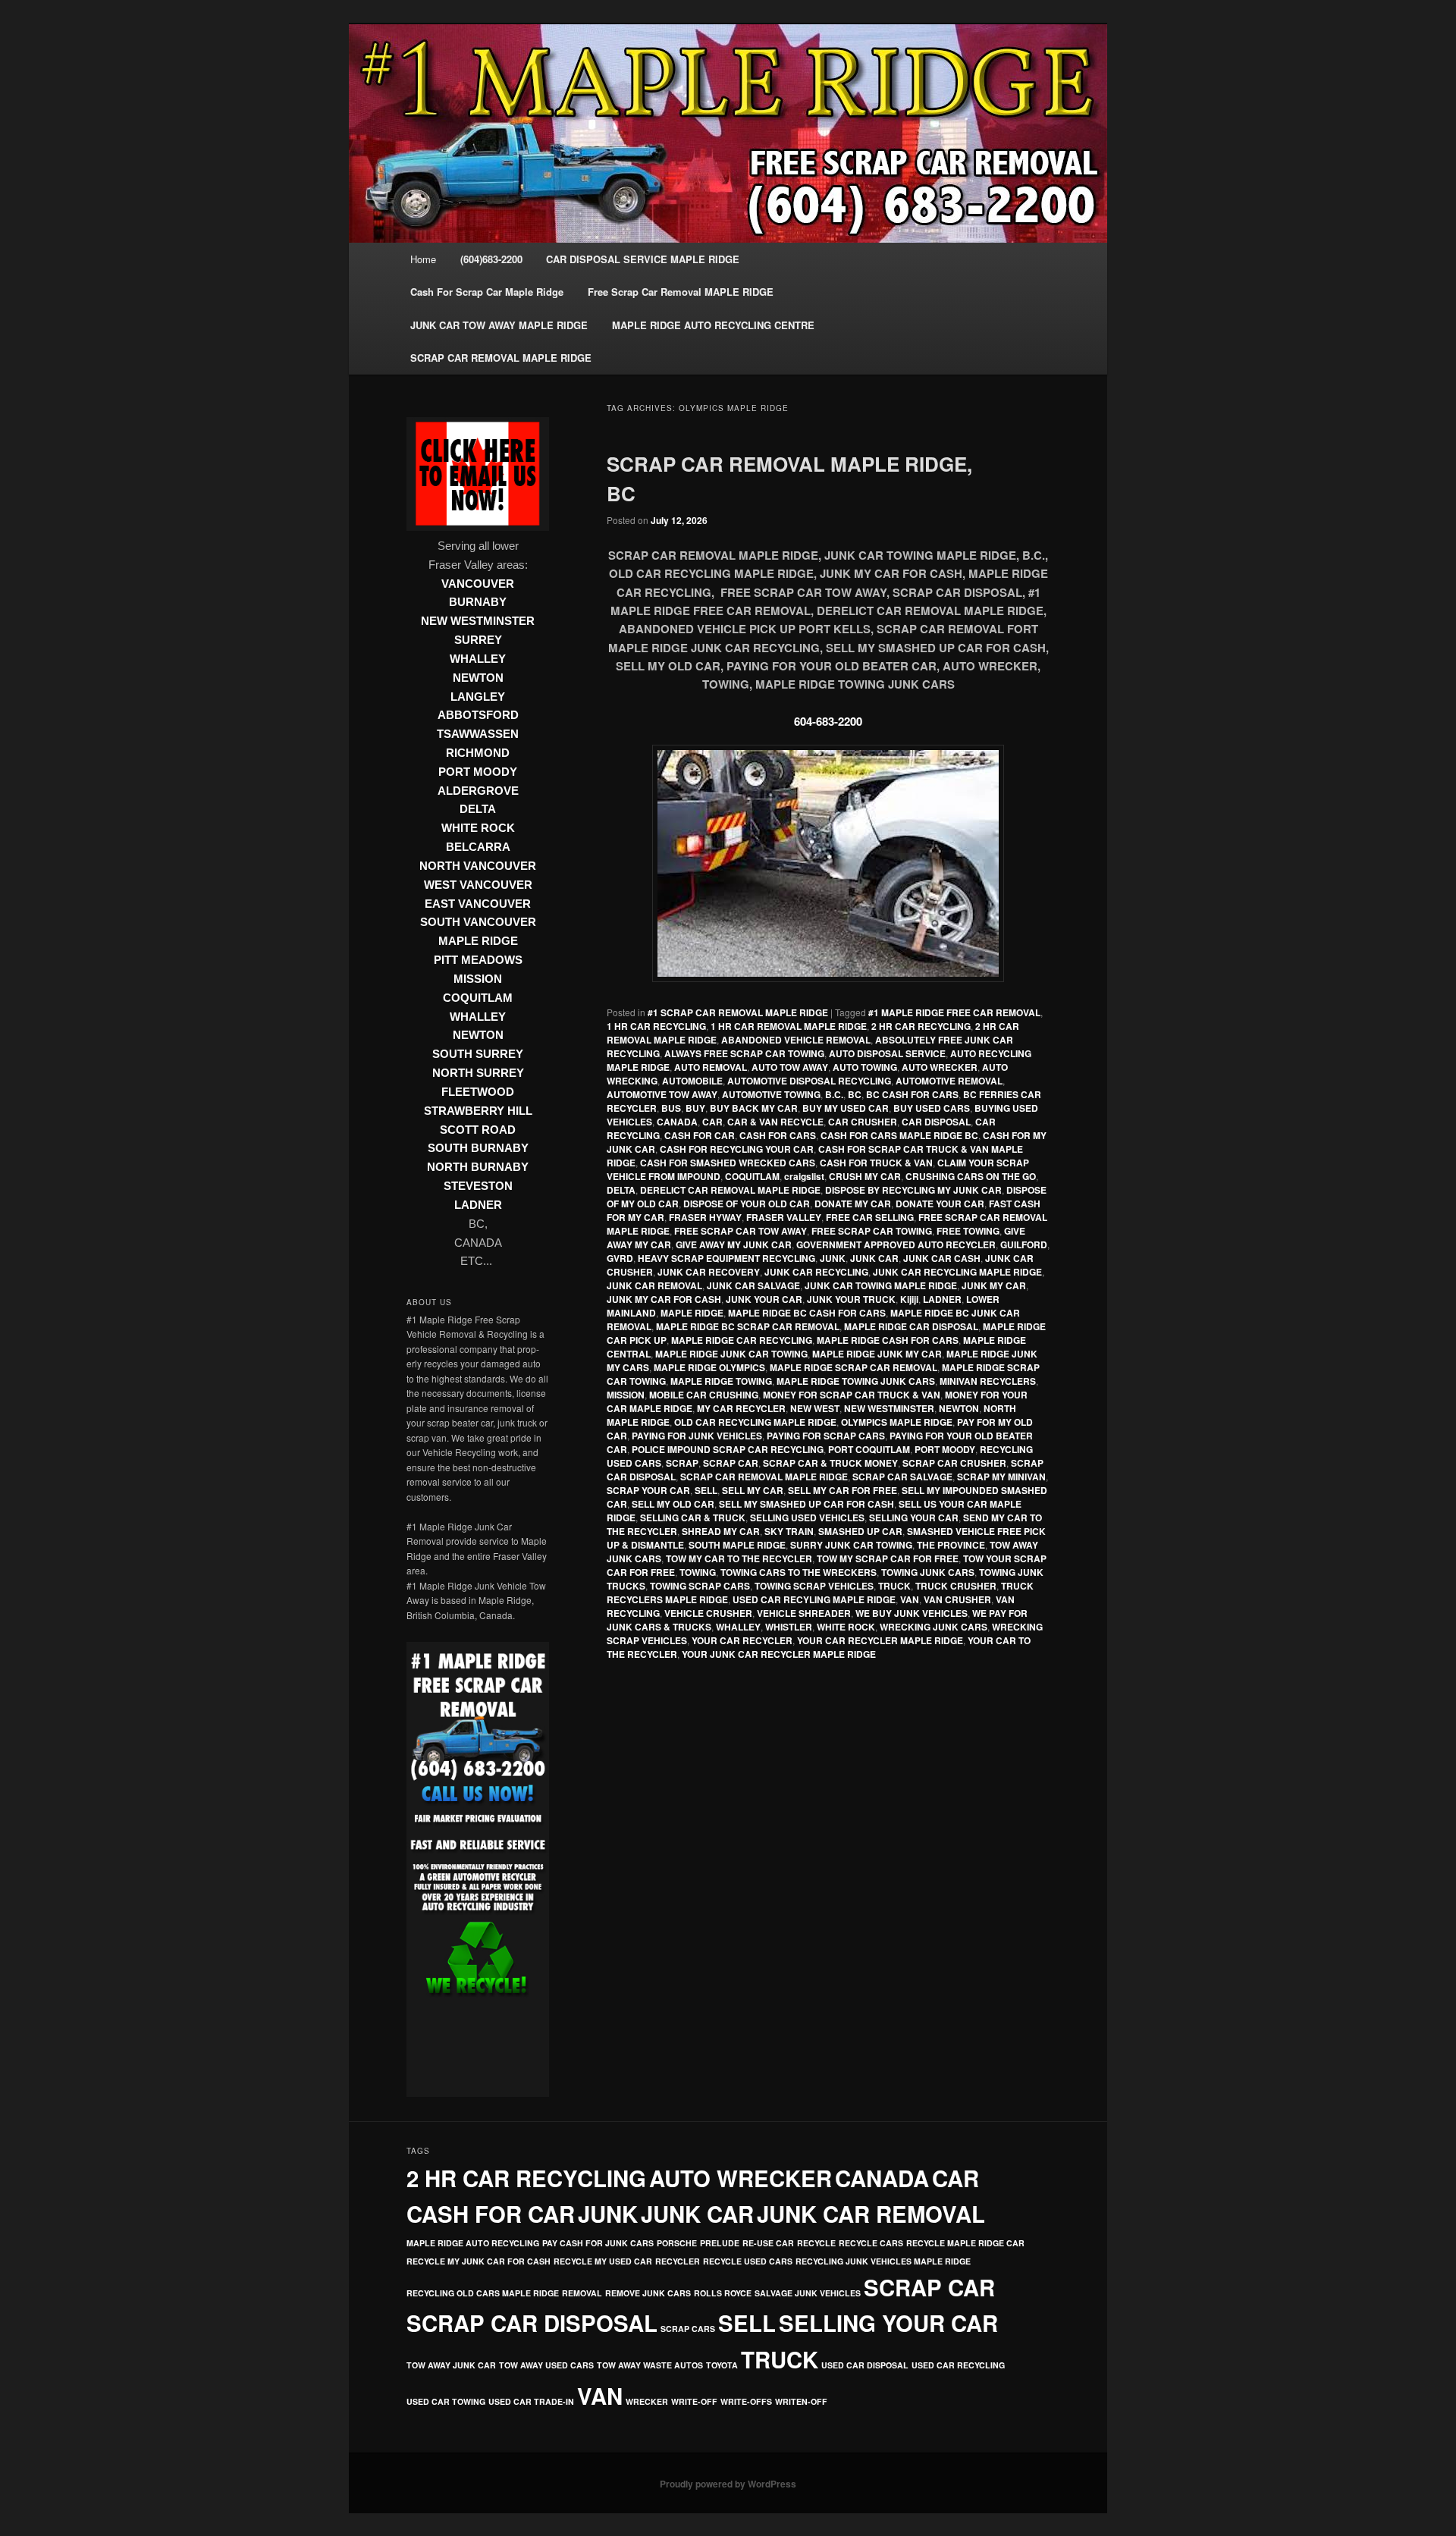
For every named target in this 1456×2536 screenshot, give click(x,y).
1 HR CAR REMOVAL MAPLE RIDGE (789, 1026)
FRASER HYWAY (705, 1217)
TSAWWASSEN (478, 734)
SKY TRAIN (789, 1531)
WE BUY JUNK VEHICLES (912, 1613)
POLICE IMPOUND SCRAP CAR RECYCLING (728, 1449)
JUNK (833, 1258)
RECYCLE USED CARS (748, 2261)
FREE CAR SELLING (870, 1217)
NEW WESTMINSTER (889, 1408)
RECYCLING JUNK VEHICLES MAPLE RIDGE (883, 2261)
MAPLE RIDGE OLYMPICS (709, 1367)
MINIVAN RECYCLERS (988, 1381)
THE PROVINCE (951, 1545)
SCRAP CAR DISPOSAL (532, 2323)
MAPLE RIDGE (692, 1313)
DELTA (621, 1190)
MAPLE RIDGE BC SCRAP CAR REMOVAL (748, 1326)
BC (855, 1094)
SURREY (478, 640)
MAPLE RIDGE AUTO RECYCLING (473, 2243)
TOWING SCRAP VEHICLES (814, 1586)
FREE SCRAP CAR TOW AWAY (741, 1231)
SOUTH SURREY (478, 1054)
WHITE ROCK (846, 1627)
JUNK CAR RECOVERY (709, 1272)
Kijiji (909, 1299)
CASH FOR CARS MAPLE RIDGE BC (899, 1135)
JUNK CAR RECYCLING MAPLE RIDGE (957, 1272)
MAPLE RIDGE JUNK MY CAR (877, 1354)
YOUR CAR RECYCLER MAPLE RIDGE (880, 1640)
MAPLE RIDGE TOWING (721, 1381)
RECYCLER (678, 2261)
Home (423, 259)
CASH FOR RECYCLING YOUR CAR (737, 1149)
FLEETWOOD (478, 1092)
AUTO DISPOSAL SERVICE (887, 1053)
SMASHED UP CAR (860, 1531)
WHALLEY (738, 1627)
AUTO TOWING (865, 1067)
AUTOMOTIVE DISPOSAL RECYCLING (809, 1081)
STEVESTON (478, 1186)
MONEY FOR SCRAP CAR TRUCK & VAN (852, 1395)
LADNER (942, 1299)
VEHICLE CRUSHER (708, 1613)
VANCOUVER (478, 584)
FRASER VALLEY (784, 1217)
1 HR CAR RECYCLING (656, 1026)
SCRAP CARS (688, 2329)
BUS (671, 1108)
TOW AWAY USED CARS (546, 2365)
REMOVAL (582, 2293)
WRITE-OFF (694, 2401)
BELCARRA (478, 847)
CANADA (677, 1122)
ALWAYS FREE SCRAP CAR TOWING (744, 1053)
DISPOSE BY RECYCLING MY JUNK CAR (913, 1190)
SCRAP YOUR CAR (648, 1490)
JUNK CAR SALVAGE (753, 1285)
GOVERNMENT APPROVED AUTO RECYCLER (896, 1244)
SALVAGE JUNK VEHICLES (808, 2293)
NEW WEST (815, 1408)
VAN (910, 1599)
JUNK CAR (874, 1258)
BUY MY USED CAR (846, 1108)
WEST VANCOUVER (478, 885)
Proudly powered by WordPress (728, 2484)
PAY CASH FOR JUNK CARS (598, 2243)
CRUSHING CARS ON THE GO (971, 1176)
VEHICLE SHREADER (804, 1613)
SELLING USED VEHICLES (807, 1518)
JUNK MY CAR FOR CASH (664, 1299)
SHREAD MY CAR (721, 1531)
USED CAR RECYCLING (958, 2365)
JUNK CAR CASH (942, 1258)
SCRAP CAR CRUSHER (954, 1463)
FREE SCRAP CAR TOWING (872, 1231)
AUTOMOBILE (692, 1081)
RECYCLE (816, 2243)
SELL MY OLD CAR (673, 1504)
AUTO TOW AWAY (790, 1067)
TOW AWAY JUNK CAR (451, 2365)
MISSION (626, 1395)
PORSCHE (677, 2243)
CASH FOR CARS (778, 1135)
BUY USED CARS (932, 1108)
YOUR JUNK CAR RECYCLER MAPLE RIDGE (779, 1654)
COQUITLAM (752, 1176)
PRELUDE (720, 2243)
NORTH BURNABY (478, 1167)
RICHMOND (478, 753)
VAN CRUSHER (957, 1599)
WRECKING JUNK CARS (934, 1627)
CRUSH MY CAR (865, 1176)
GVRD (620, 1258)
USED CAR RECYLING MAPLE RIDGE (814, 1599)
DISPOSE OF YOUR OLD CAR (747, 1204)
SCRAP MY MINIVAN (1001, 1477)
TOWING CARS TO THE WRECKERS (799, 1572)
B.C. (834, 1094)
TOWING (698, 1572)
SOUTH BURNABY (478, 1148)
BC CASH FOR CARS (912, 1094)
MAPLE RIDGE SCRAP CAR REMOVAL (854, 1367)
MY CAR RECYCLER (741, 1408)
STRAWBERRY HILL (478, 1111)
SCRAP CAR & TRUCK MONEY (830, 1463)
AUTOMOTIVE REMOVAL (949, 1081)
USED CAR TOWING (446, 2401)
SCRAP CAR (731, 1463)
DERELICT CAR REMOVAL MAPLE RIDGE (730, 1190)
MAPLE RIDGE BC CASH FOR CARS (807, 1313)
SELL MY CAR (753, 1490)
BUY (695, 1108)
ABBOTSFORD (478, 715)
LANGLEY (478, 697)
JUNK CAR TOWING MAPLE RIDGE (881, 1285)
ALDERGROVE (478, 791)
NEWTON (959, 1408)
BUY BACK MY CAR (754, 1108)
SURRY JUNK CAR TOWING (851, 1545)
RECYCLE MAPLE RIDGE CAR (965, 2243)
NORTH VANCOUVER (478, 866)
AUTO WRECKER (940, 1067)
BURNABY (478, 602)
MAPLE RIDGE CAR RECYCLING (742, 1340)
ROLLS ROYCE (723, 2293)
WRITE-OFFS (746, 2401)
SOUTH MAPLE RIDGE (737, 1545)
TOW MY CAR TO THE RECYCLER (739, 1558)
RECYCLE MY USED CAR (603, 2261)
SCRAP (682, 1463)
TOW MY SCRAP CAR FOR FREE (888, 1558)
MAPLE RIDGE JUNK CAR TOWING (731, 1354)
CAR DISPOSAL (936, 1122)
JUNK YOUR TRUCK (851, 1299)
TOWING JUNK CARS (928, 1572)
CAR (712, 1122)
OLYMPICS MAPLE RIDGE (897, 1422)
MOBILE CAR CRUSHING (704, 1395)
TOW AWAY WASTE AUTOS (650, 2365)
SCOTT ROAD (478, 1130)
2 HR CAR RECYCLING (921, 1026)
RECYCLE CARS (871, 2243)
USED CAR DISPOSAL (865, 2365)
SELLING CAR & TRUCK (693, 1518)
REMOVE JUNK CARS (648, 2293)
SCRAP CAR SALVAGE (902, 1477)
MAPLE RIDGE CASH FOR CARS (888, 1340)
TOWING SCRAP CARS (700, 1586)
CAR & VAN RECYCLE (775, 1122)
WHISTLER (789, 1627)
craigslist (804, 1176)
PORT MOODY (945, 1449)
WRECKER (647, 2401)
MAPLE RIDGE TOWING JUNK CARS (856, 1381)
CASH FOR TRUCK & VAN (876, 1163)
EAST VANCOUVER (478, 904)
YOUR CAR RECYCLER (742, 1640)
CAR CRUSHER (863, 1122)
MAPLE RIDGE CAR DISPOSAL (911, 1326)
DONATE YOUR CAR (940, 1204)
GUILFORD (1024, 1244)
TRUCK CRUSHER (956, 1586)
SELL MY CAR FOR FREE (843, 1490)
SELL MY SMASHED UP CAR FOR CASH (806, 1504)
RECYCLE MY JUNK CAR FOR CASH (479, 2261)
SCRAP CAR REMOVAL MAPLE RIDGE (764, 1477)
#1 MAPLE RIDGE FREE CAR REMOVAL (954, 1012)
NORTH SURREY (478, 1073)
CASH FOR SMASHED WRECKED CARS (728, 1163)
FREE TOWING (968, 1231)
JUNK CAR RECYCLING (816, 1272)
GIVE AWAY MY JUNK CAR (734, 1244)
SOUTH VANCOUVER (478, 922)
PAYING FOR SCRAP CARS (826, 1436)
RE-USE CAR (768, 2243)
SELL (706, 1490)
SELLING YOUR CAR (914, 1518)
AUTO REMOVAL (711, 1067)
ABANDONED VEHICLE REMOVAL (796, 1040)
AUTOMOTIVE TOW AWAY (662, 1094)
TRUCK (894, 1586)
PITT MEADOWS (478, 960)
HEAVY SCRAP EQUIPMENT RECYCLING (726, 1258)
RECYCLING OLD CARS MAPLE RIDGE (483, 2293)
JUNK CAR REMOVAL (654, 1285)
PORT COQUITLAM (869, 1449)
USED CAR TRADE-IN (531, 2401)
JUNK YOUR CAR (764, 1299)
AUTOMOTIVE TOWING (771, 1094)
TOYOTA (722, 2365)
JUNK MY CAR (994, 1285)
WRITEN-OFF (801, 2401)
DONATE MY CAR (853, 1204)
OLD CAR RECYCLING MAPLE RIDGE (755, 1422)
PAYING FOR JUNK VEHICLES (697, 1436)
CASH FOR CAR (700, 1135)
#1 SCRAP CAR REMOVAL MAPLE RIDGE (738, 1012)
